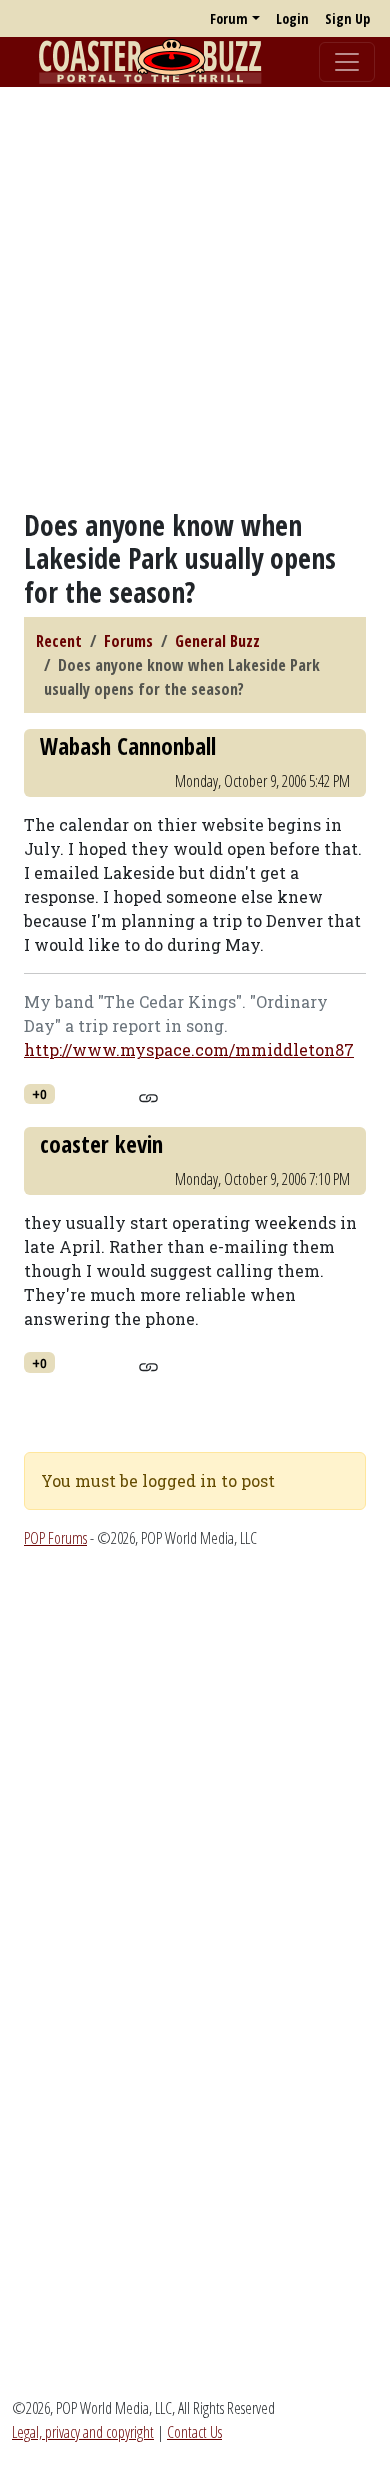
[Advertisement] (195, 298)
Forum (229, 18)
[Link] (148, 1095)
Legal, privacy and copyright (83, 2432)
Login (292, 18)
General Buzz (217, 641)
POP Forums (55, 1538)
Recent (59, 641)
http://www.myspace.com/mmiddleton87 (189, 1049)
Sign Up (347, 18)
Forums (128, 641)
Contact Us (194, 2432)
